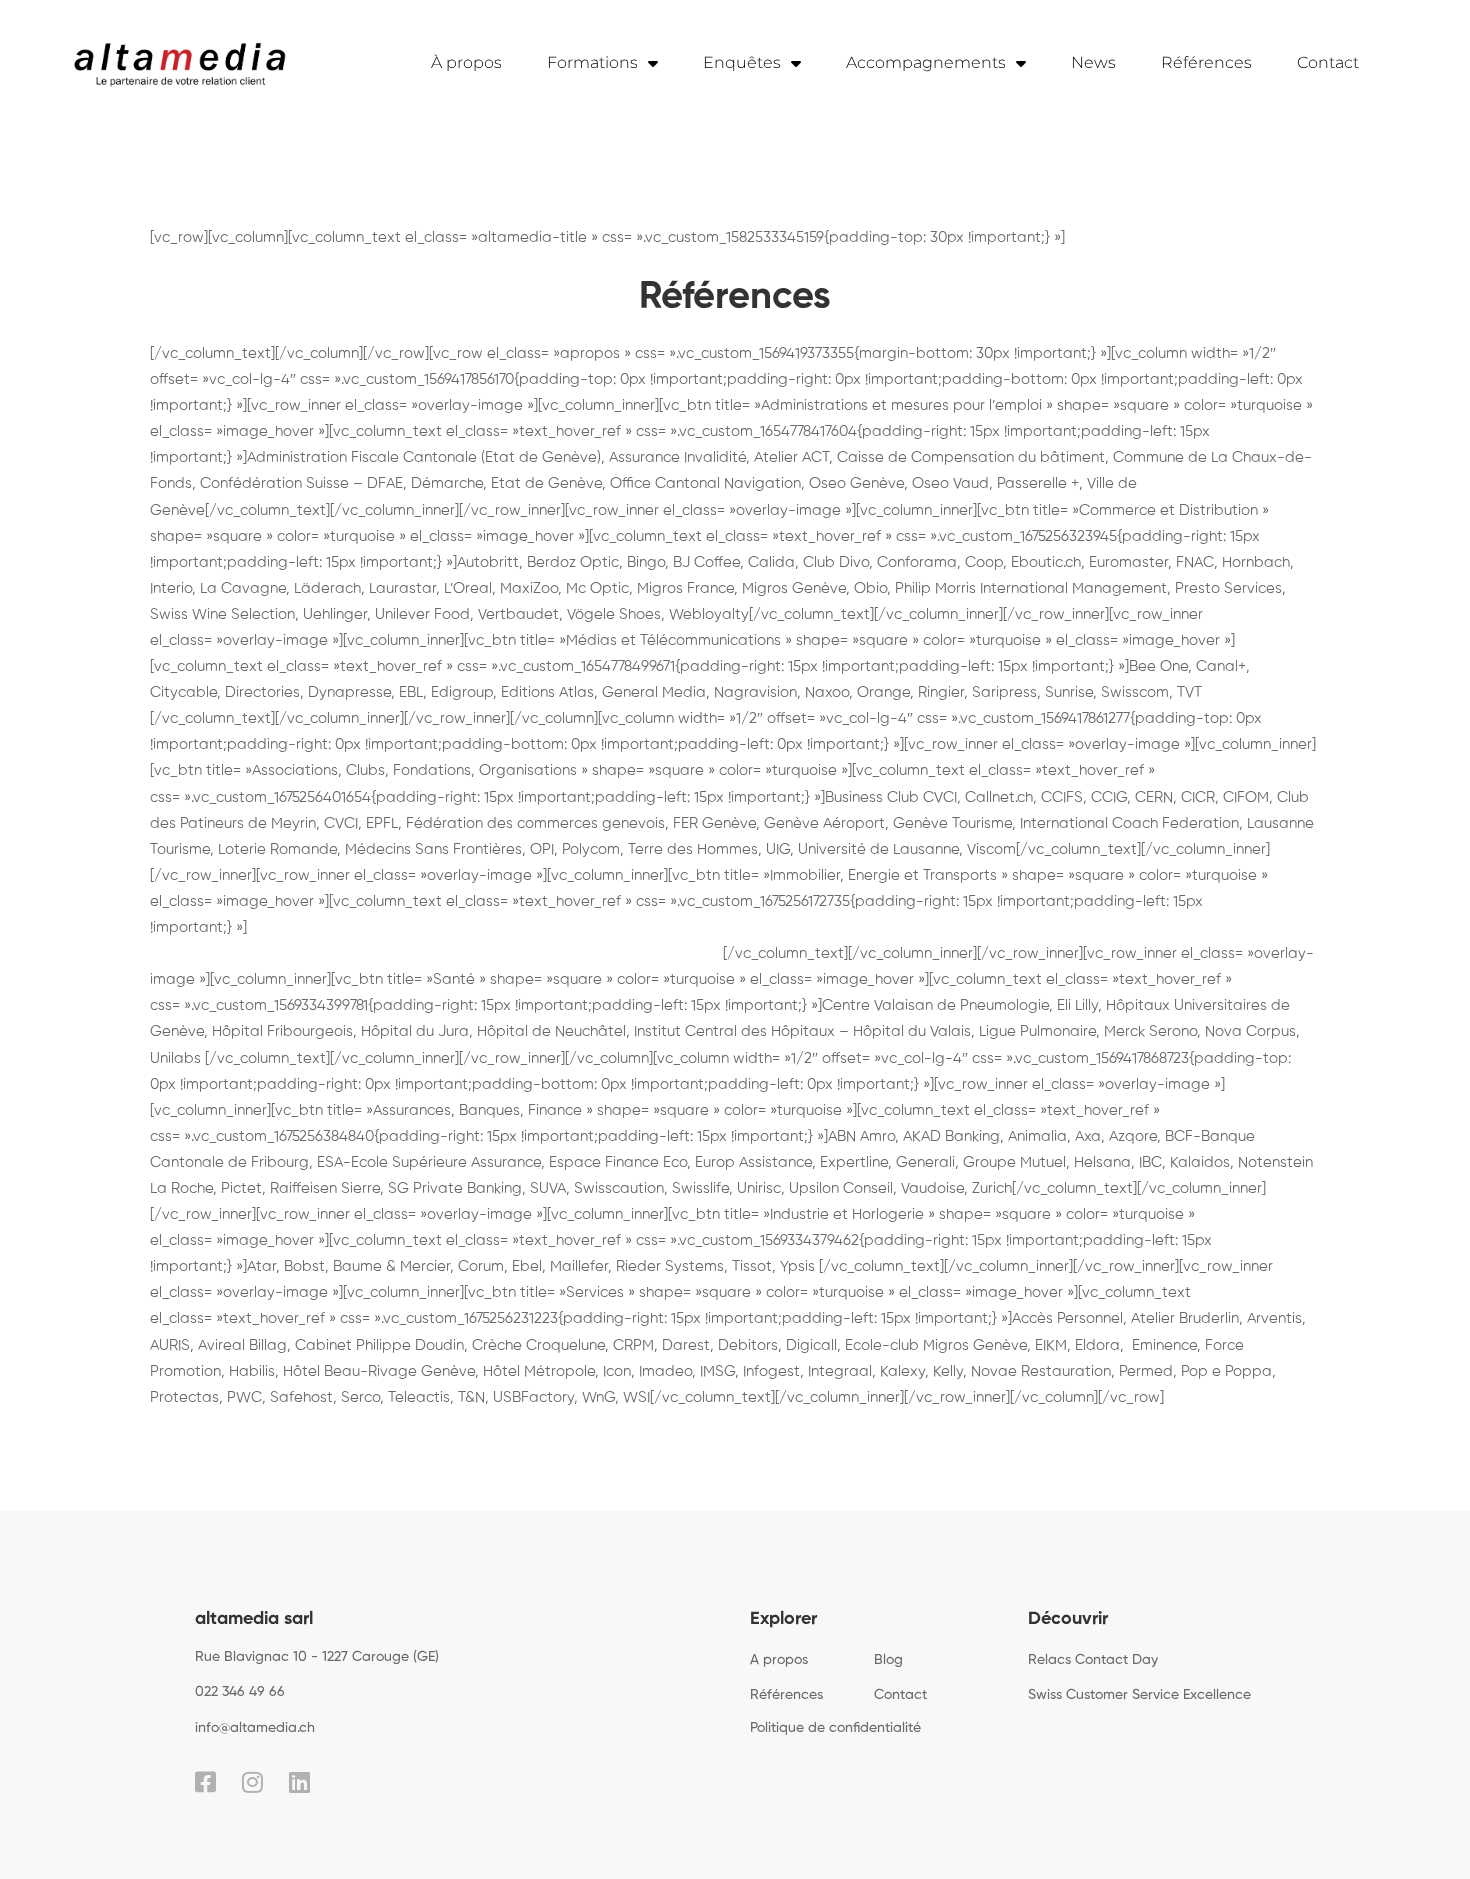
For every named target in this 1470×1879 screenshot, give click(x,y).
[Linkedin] (299, 1782)
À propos (466, 62)
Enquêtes (742, 62)
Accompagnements (926, 62)
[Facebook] (205, 1782)
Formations (592, 62)
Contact (1328, 62)
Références (1206, 62)
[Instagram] (252, 1782)
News (1093, 62)
